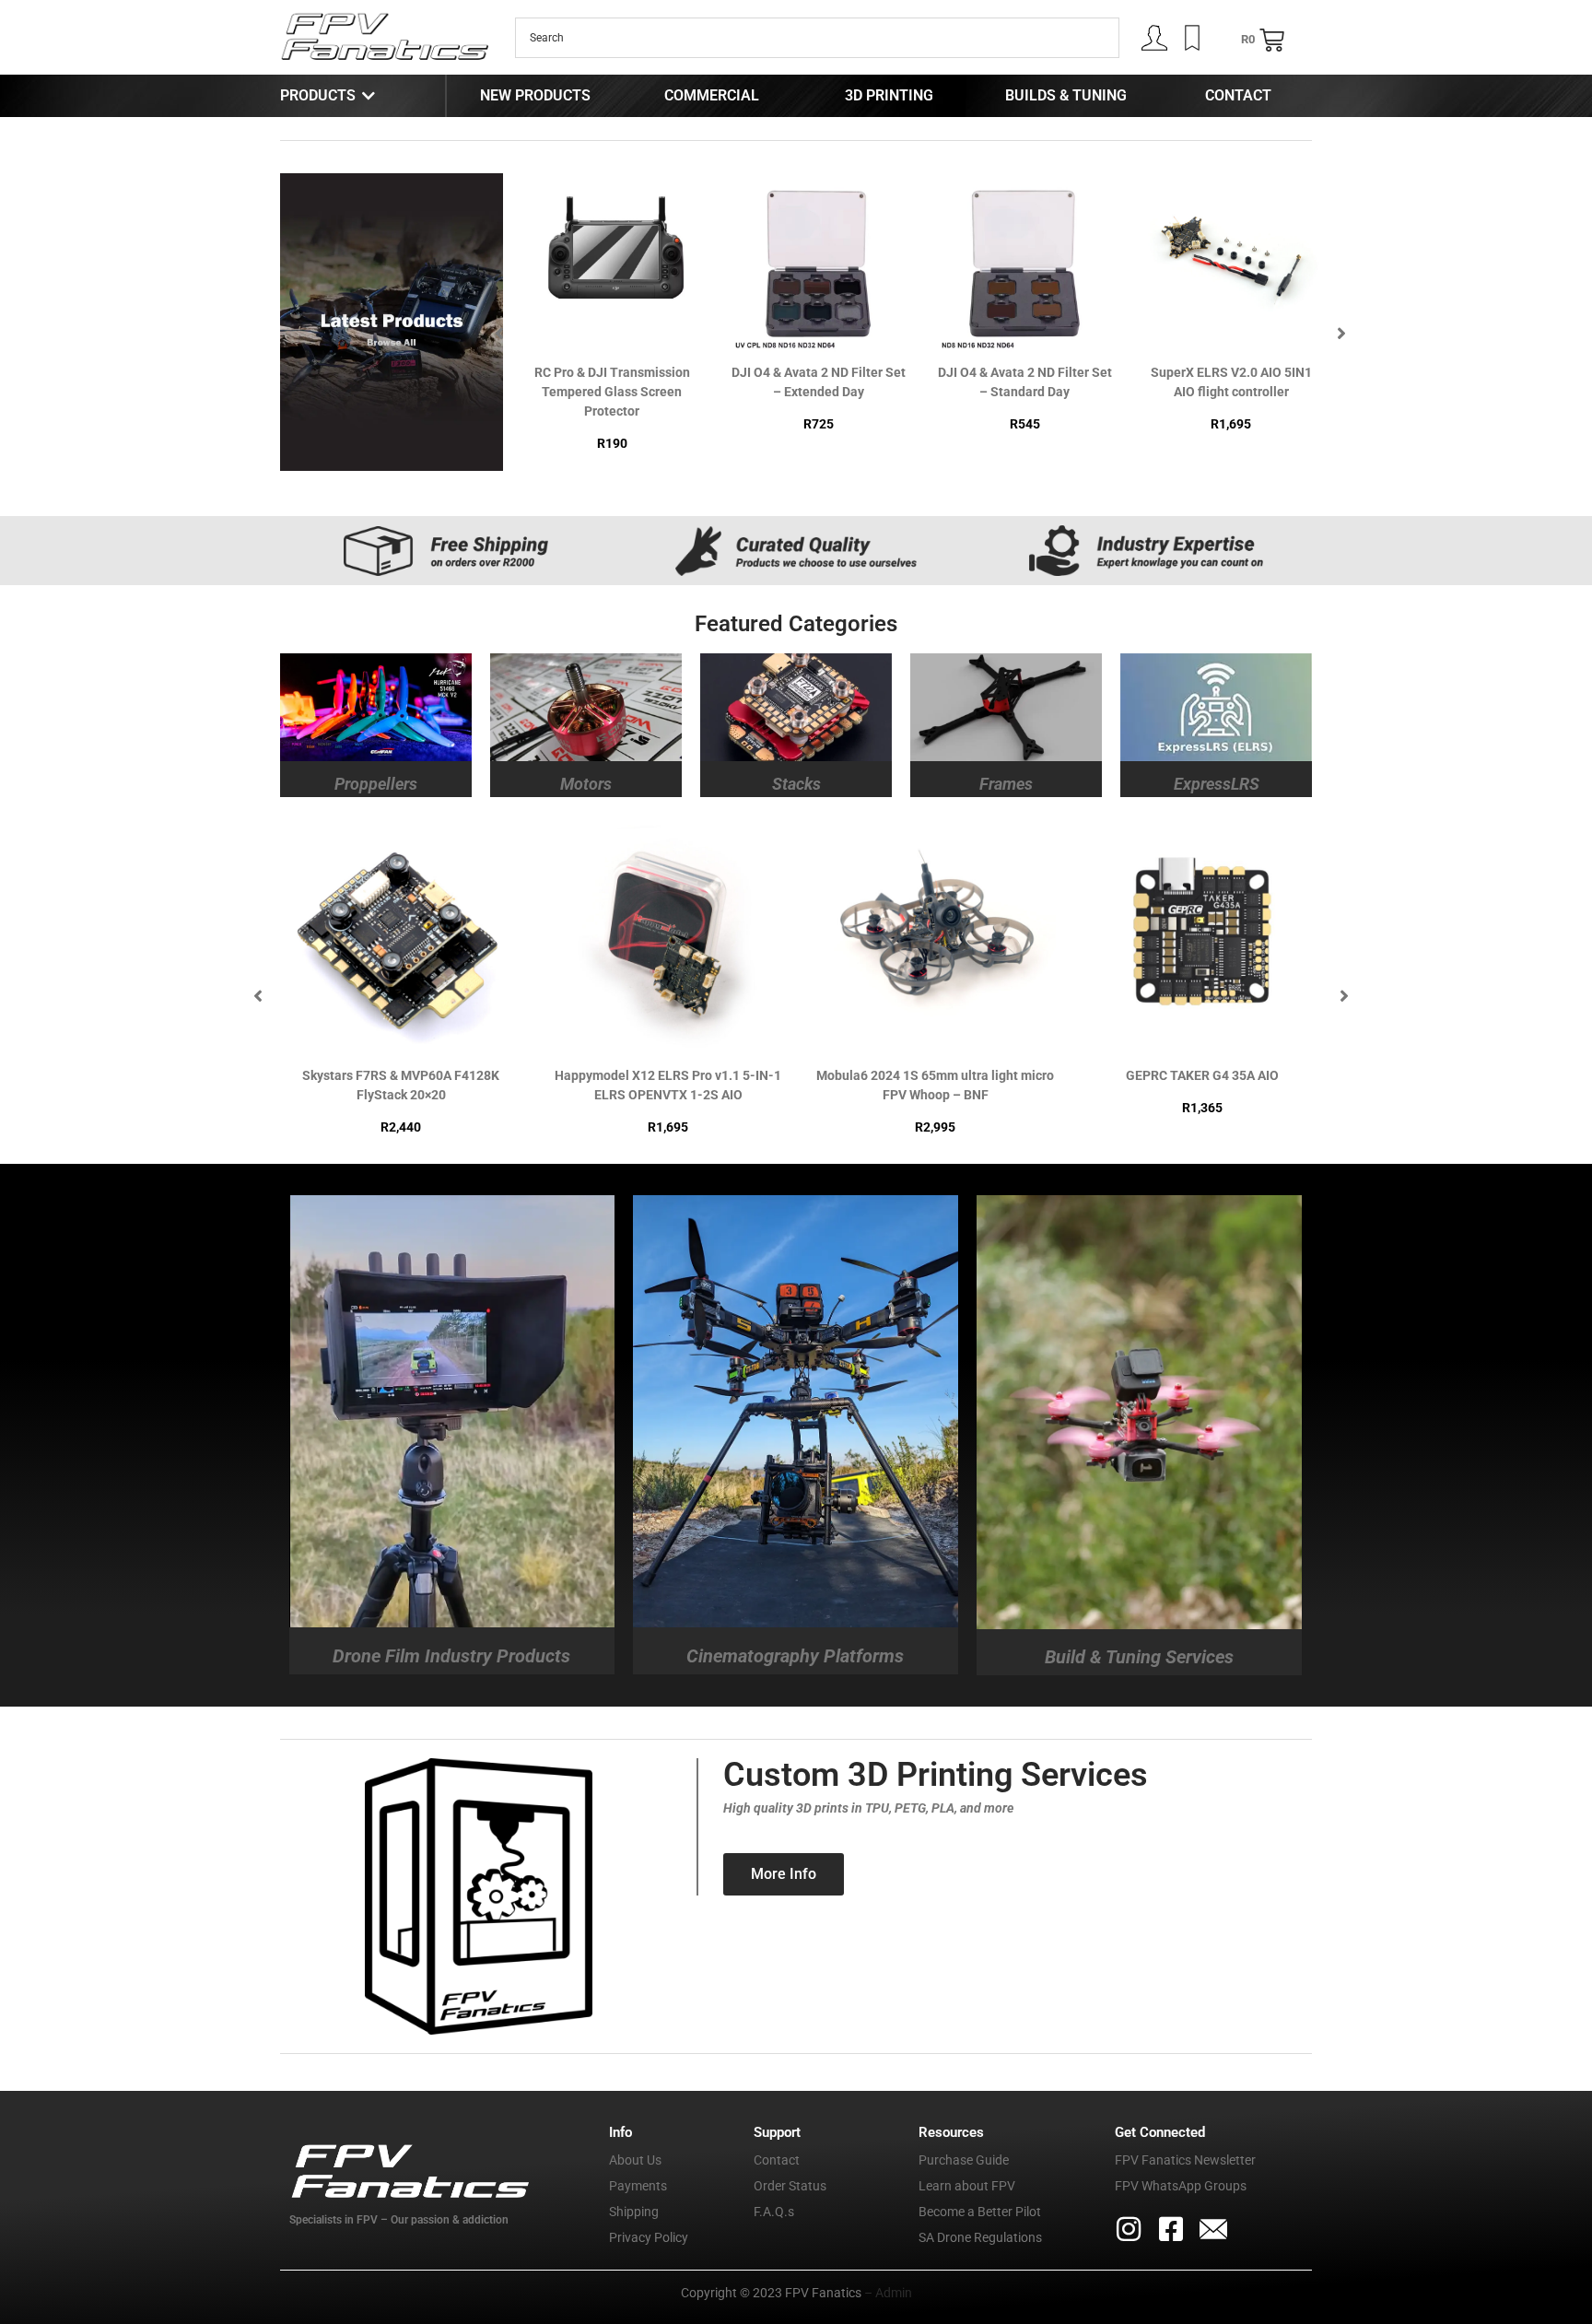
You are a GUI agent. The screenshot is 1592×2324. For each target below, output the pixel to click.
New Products (535, 95)
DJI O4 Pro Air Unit (1203, 1075)
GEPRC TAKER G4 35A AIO (668, 1075)
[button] (665, 340)
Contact (1238, 95)
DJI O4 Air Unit (1231, 372)
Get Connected (1160, 2132)
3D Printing (889, 95)
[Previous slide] (499, 334)
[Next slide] (1341, 334)
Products (318, 95)
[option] (612, 323)
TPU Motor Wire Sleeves (1024, 372)
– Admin (887, 2293)
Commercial (712, 95)
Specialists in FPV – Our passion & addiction (399, 2220)
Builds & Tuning (1066, 95)
